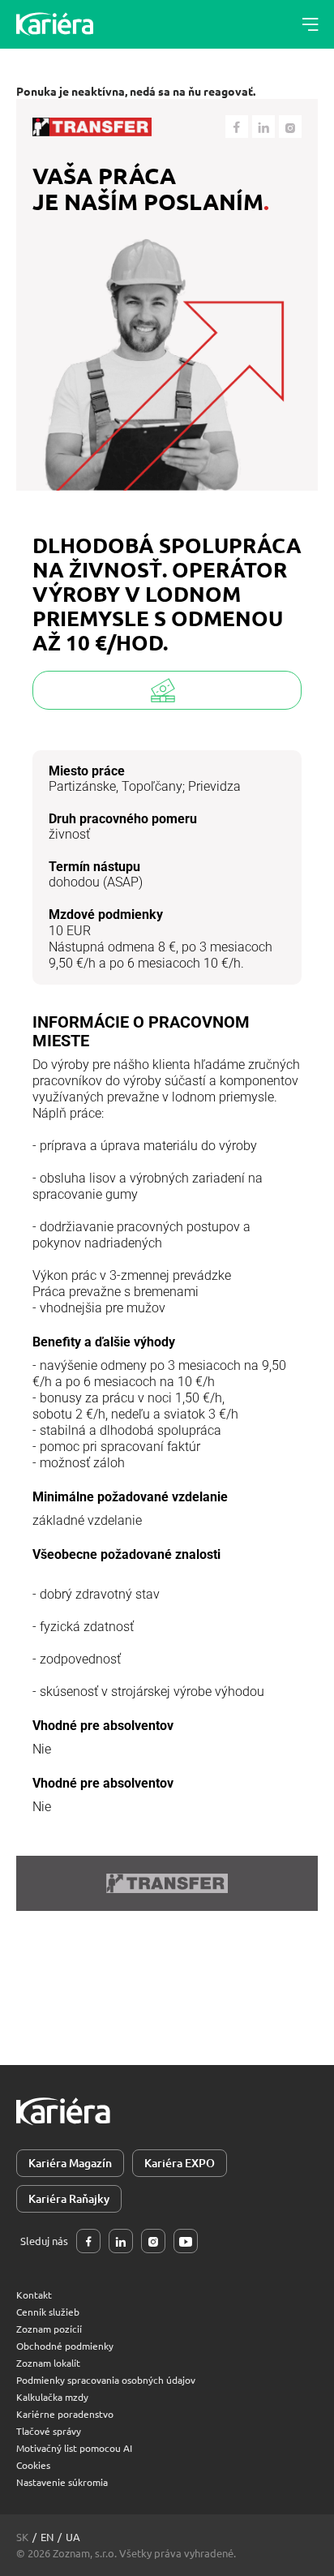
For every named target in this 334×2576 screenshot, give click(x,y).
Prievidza (214, 786)
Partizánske (82, 786)
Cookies (33, 2465)
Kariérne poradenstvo (65, 2414)
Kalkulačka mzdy (52, 2397)
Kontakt (34, 2295)
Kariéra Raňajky (69, 2198)
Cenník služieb (48, 2312)
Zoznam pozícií (49, 2329)
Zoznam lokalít (48, 2363)
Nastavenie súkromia (62, 2482)
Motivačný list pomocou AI (74, 2448)
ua (73, 2537)
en (47, 2537)
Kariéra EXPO (180, 2163)
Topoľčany (152, 786)
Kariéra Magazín (70, 2163)
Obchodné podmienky (65, 2346)
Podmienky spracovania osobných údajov (106, 2380)
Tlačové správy (49, 2431)
